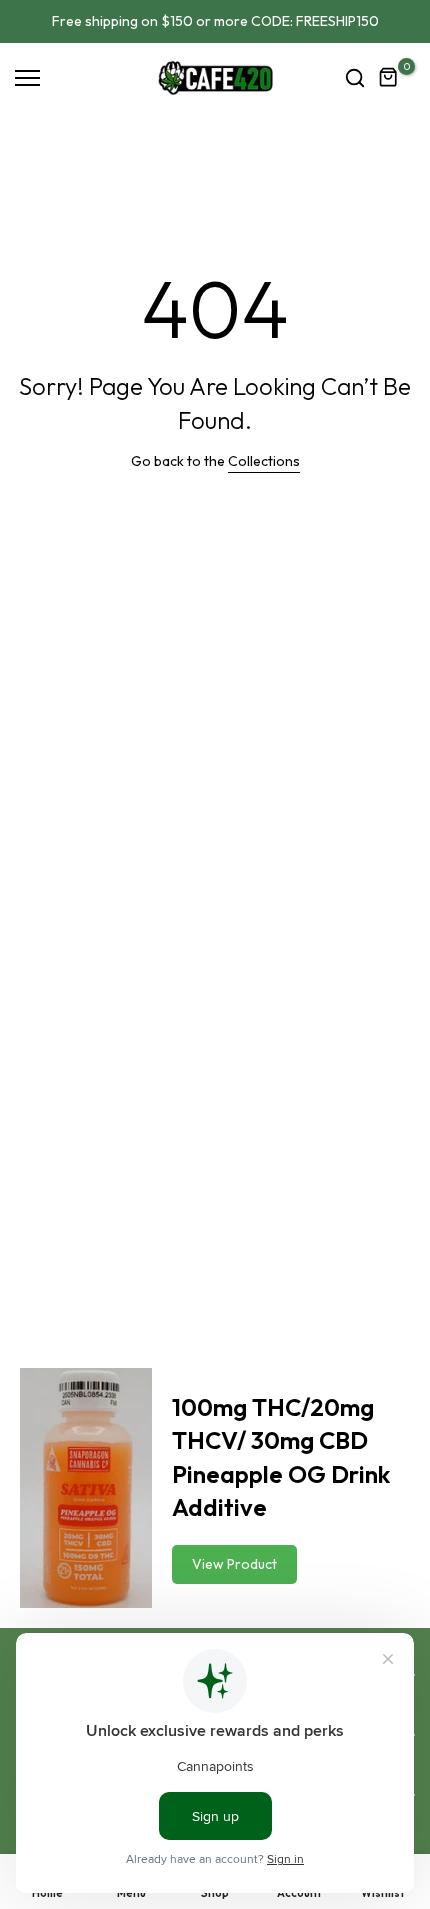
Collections (264, 461)
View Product (234, 1564)
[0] (389, 78)
